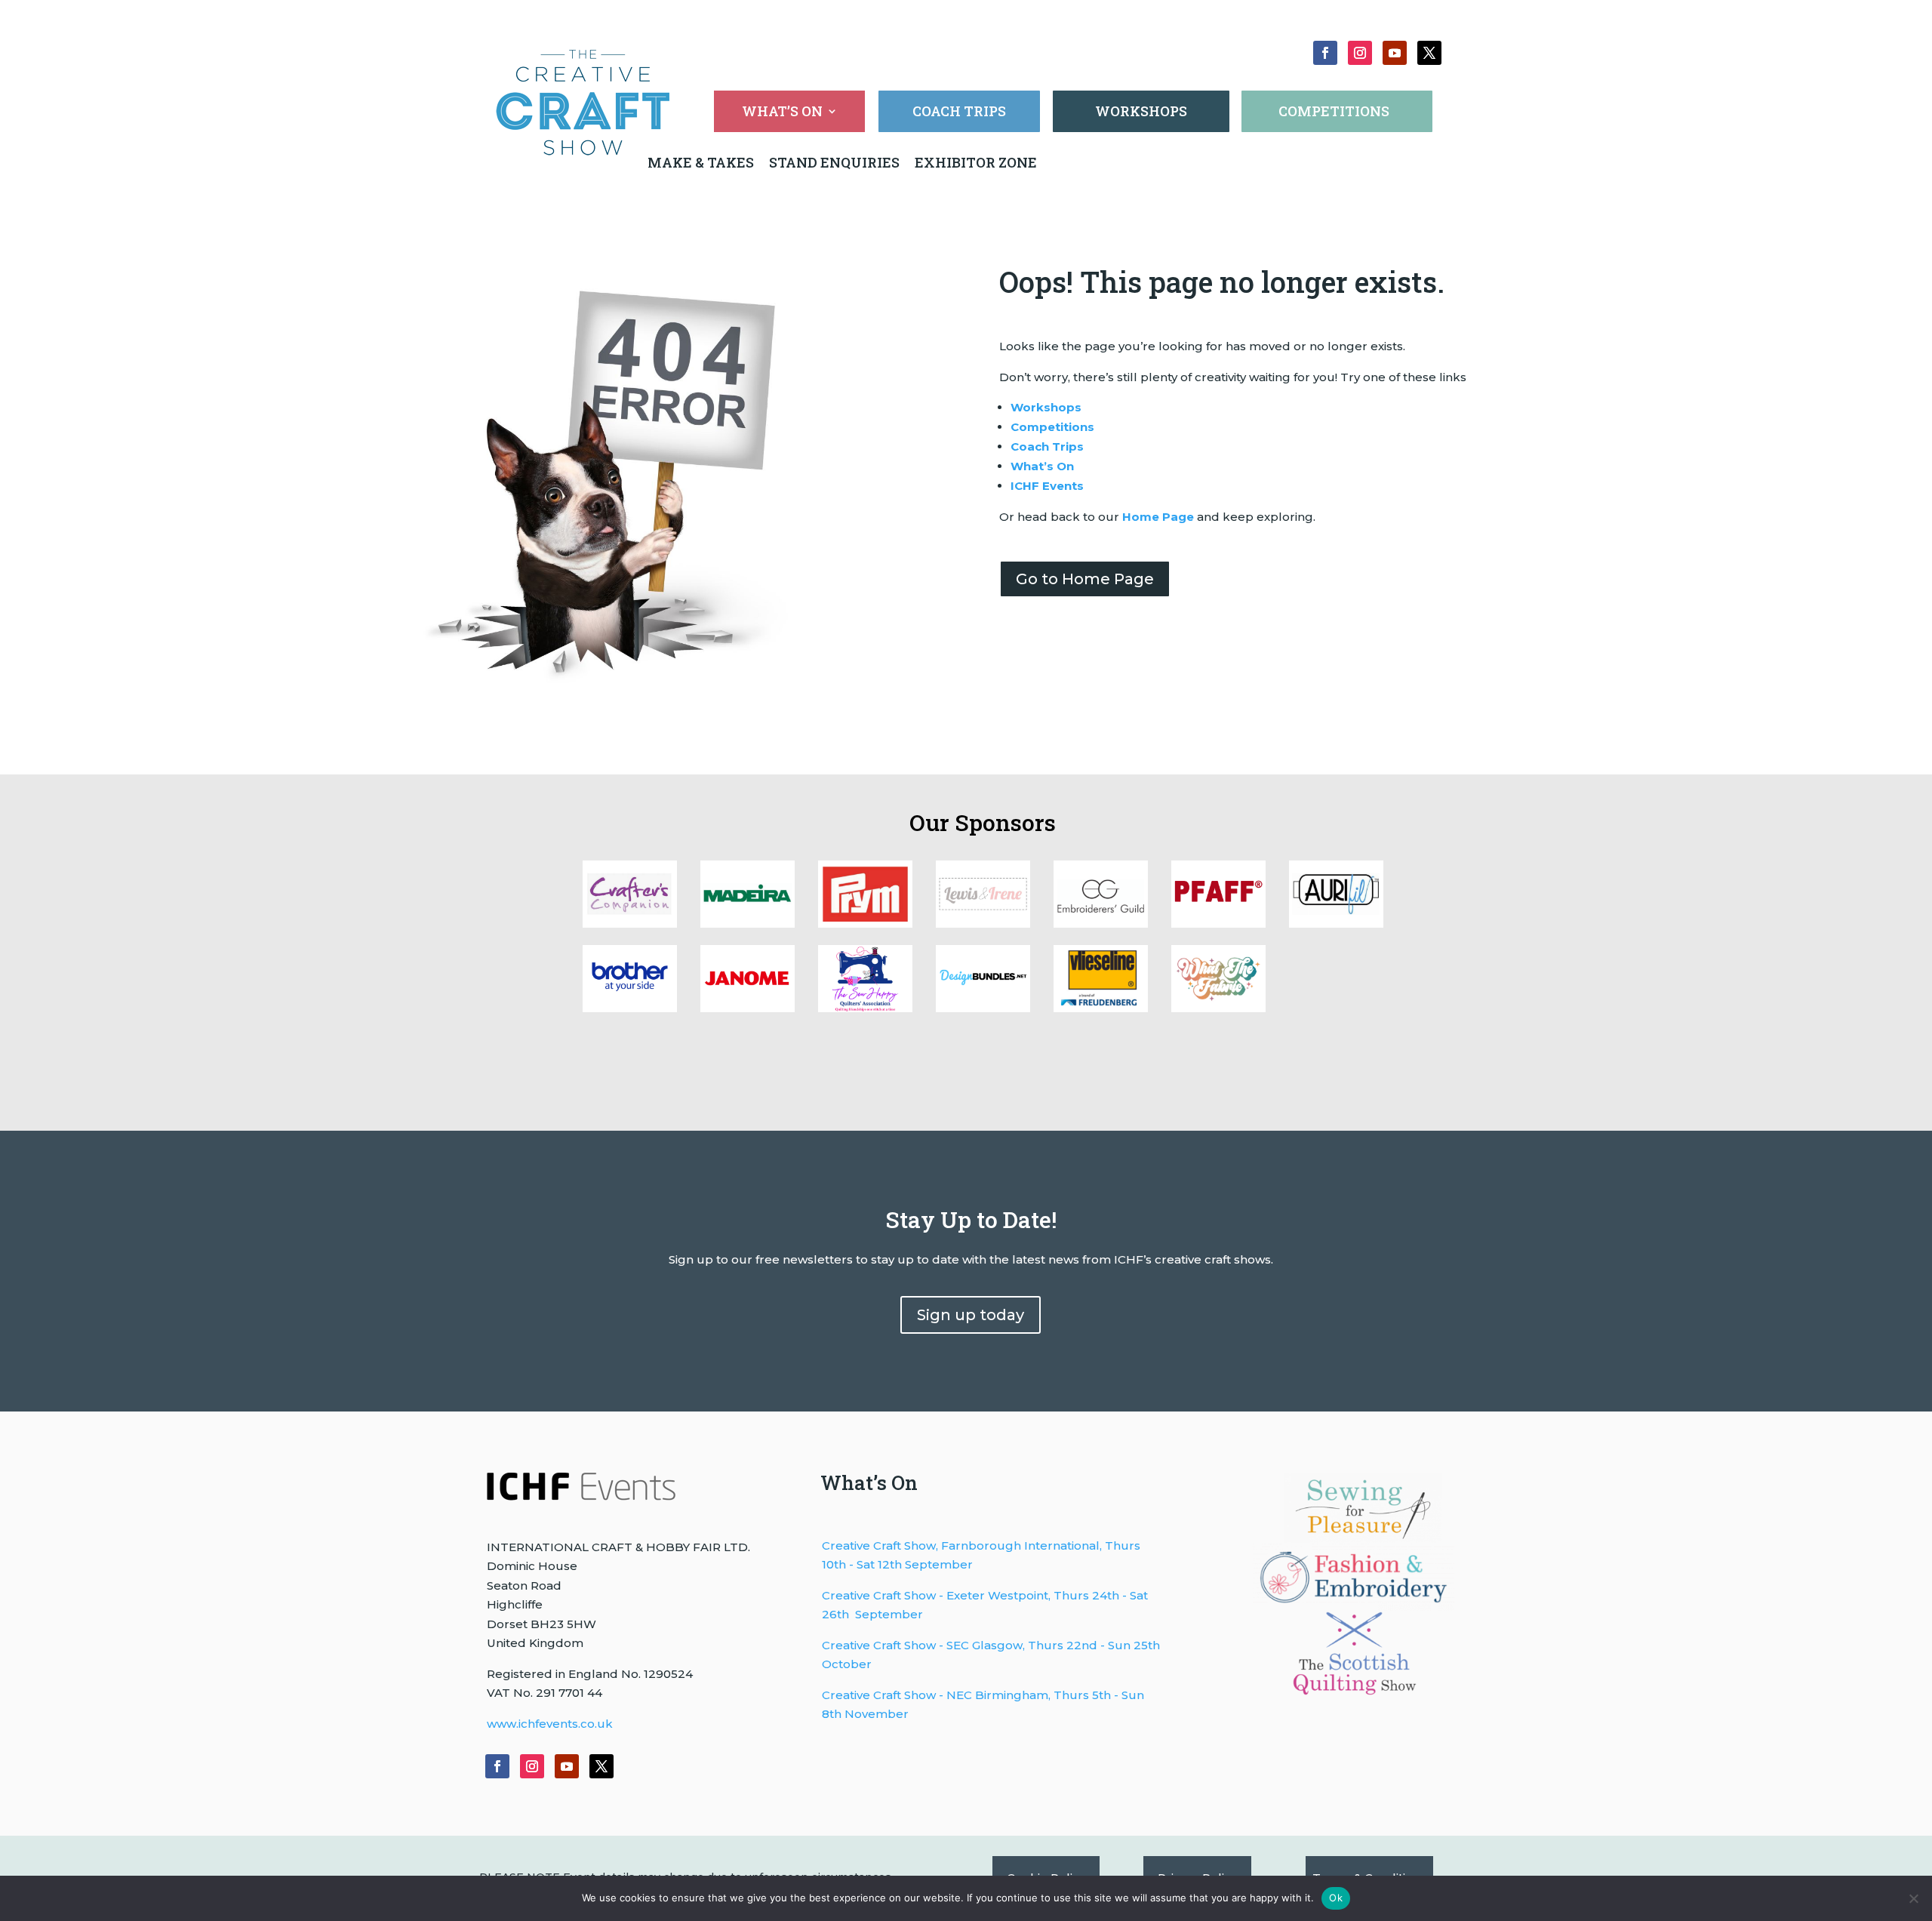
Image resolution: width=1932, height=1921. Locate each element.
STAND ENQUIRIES (834, 162)
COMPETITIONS (1334, 111)
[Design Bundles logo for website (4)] (1336, 924)
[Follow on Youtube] (1395, 53)
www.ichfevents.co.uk (550, 1724)
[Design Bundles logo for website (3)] (630, 1008)
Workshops (1046, 407)
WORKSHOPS (1141, 111)
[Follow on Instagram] (1360, 53)
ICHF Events (1047, 486)
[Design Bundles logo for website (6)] (1101, 924)
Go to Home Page (1085, 579)
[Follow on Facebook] (1325, 53)
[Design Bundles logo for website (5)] (1218, 924)
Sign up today (971, 1315)
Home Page (1158, 517)
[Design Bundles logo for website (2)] (748, 1008)
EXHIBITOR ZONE (974, 162)
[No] (1913, 1898)
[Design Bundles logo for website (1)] (865, 1008)
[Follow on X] (1429, 53)
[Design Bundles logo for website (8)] (865, 924)
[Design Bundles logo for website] (983, 1008)
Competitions (1052, 427)
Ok (1336, 1898)
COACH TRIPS (959, 111)
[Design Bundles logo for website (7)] (983, 924)
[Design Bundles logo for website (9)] (748, 924)
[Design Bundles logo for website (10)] (630, 924)
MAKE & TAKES (702, 162)
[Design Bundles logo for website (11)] (1218, 1008)
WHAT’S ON (782, 113)
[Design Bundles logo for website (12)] (1101, 1008)
